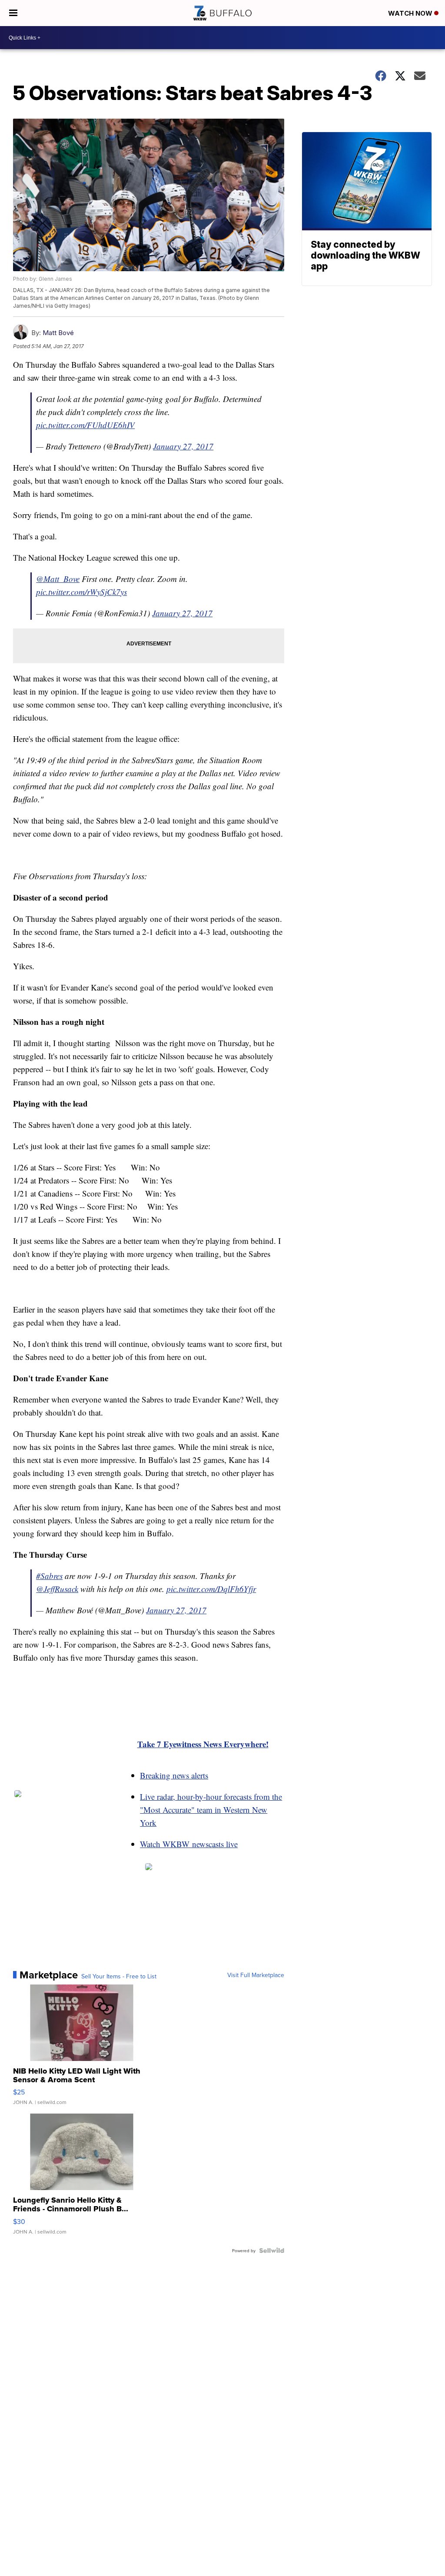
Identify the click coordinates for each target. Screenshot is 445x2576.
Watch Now (411, 13)
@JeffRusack (57, 1589)
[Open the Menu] (13, 13)
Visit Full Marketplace (256, 1975)
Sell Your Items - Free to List (119, 1976)
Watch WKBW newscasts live (189, 1844)
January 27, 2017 (183, 446)
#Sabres (49, 1576)
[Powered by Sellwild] (272, 2250)
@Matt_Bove (58, 579)
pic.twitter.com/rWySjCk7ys (81, 592)
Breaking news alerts (174, 1775)
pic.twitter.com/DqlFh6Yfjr (211, 1589)
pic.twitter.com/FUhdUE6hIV (85, 425)
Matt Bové (58, 333)
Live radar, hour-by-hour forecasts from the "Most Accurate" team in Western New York (211, 1810)
